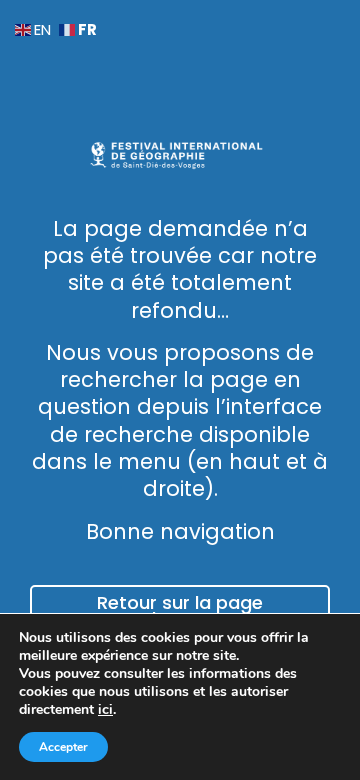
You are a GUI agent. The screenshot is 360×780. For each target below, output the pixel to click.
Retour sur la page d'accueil (180, 611)
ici (105, 710)
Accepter (63, 747)
